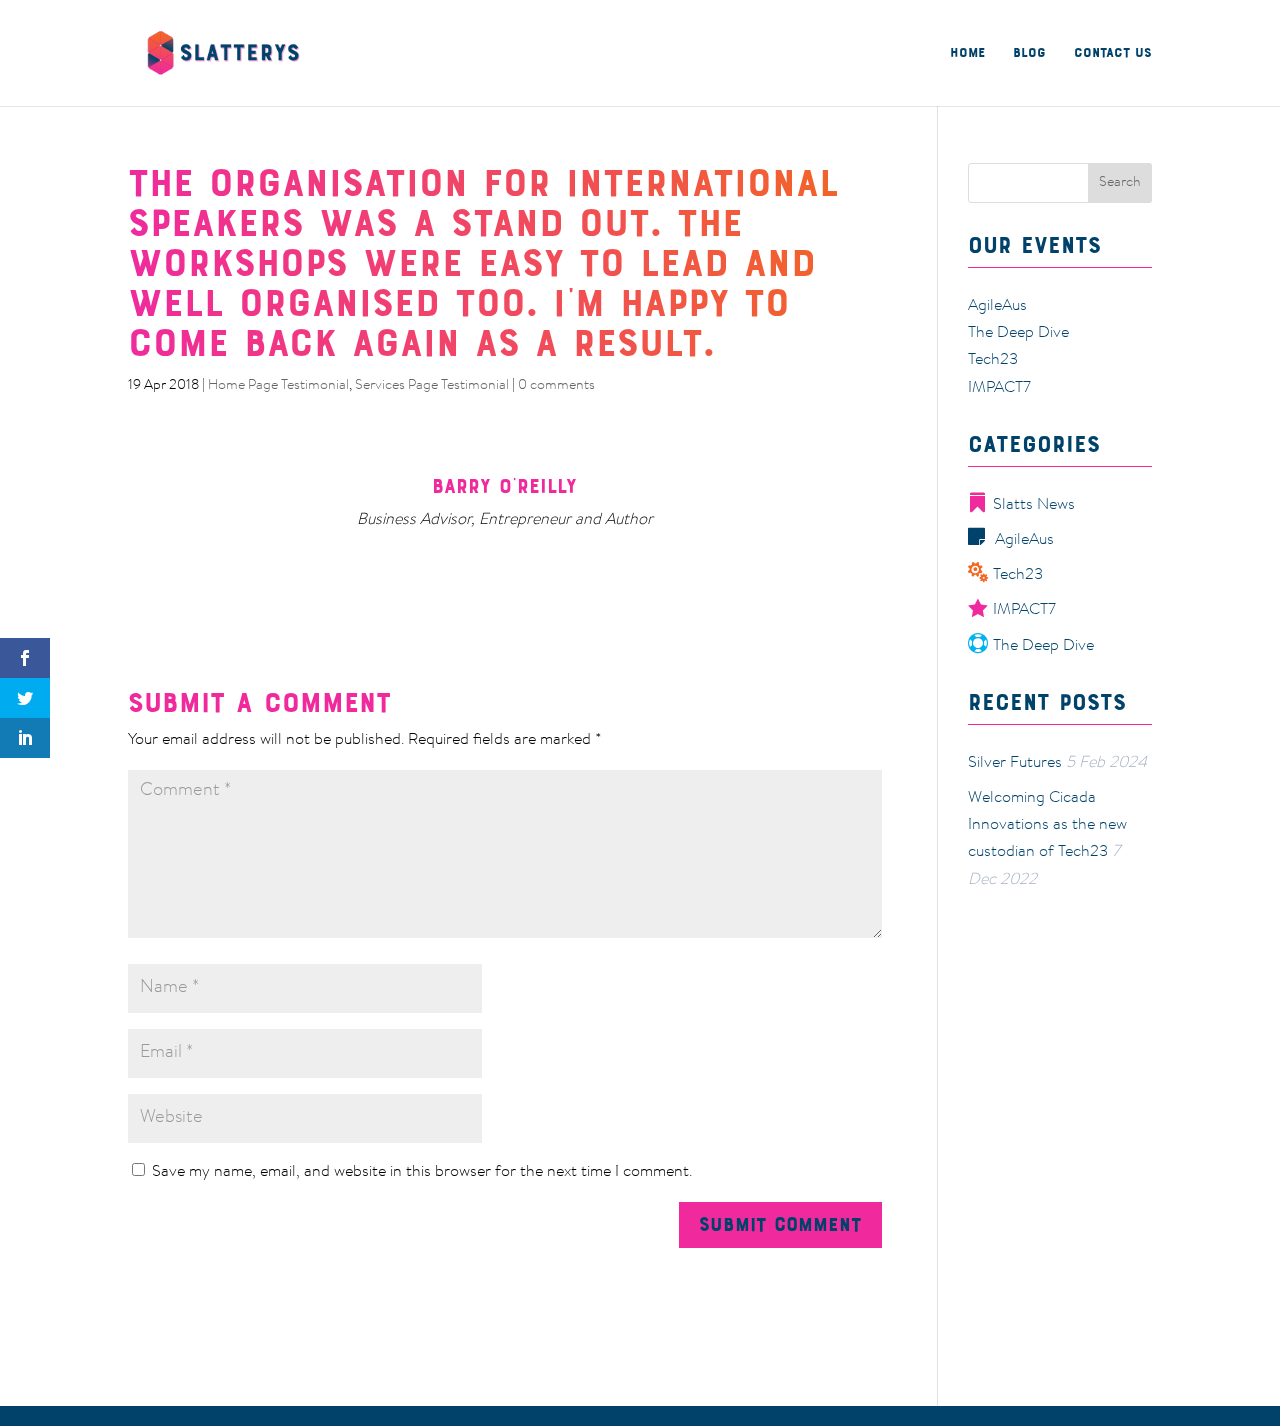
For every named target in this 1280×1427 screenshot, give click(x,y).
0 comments (556, 386)
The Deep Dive (1018, 333)
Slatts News (1034, 505)
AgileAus (997, 306)
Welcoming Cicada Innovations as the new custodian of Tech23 (1047, 825)
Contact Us (1113, 53)
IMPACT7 (999, 388)
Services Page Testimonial (432, 386)
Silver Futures (1015, 763)
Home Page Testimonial (278, 386)
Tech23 (993, 360)
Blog (1029, 53)
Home (967, 53)
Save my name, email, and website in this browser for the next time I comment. (422, 1172)
